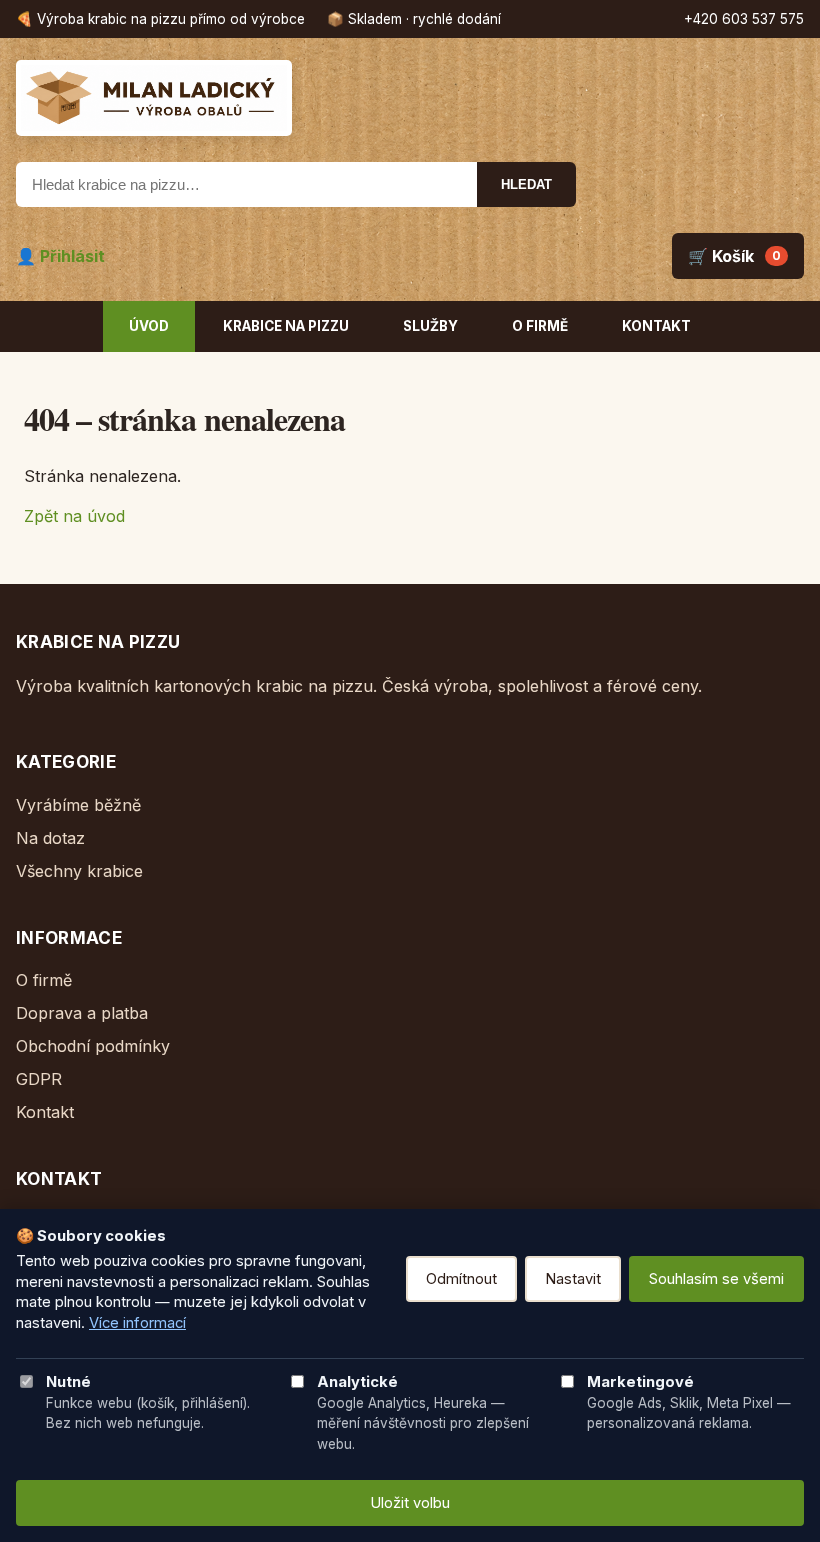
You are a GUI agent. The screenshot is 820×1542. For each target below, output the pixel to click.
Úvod (149, 326)
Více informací (137, 1323)
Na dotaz (50, 838)
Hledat (526, 184)
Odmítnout (461, 1279)
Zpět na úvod (74, 516)
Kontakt (656, 326)
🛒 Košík (734, 256)
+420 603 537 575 (744, 19)
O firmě (540, 326)
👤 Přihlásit (60, 256)
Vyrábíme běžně (78, 805)
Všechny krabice (79, 871)
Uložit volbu (410, 1503)
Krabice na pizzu (286, 326)
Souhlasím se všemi (716, 1279)
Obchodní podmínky (93, 1046)
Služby (430, 326)
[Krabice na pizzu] (410, 98)
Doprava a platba (82, 1013)
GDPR (39, 1079)
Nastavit (573, 1279)
